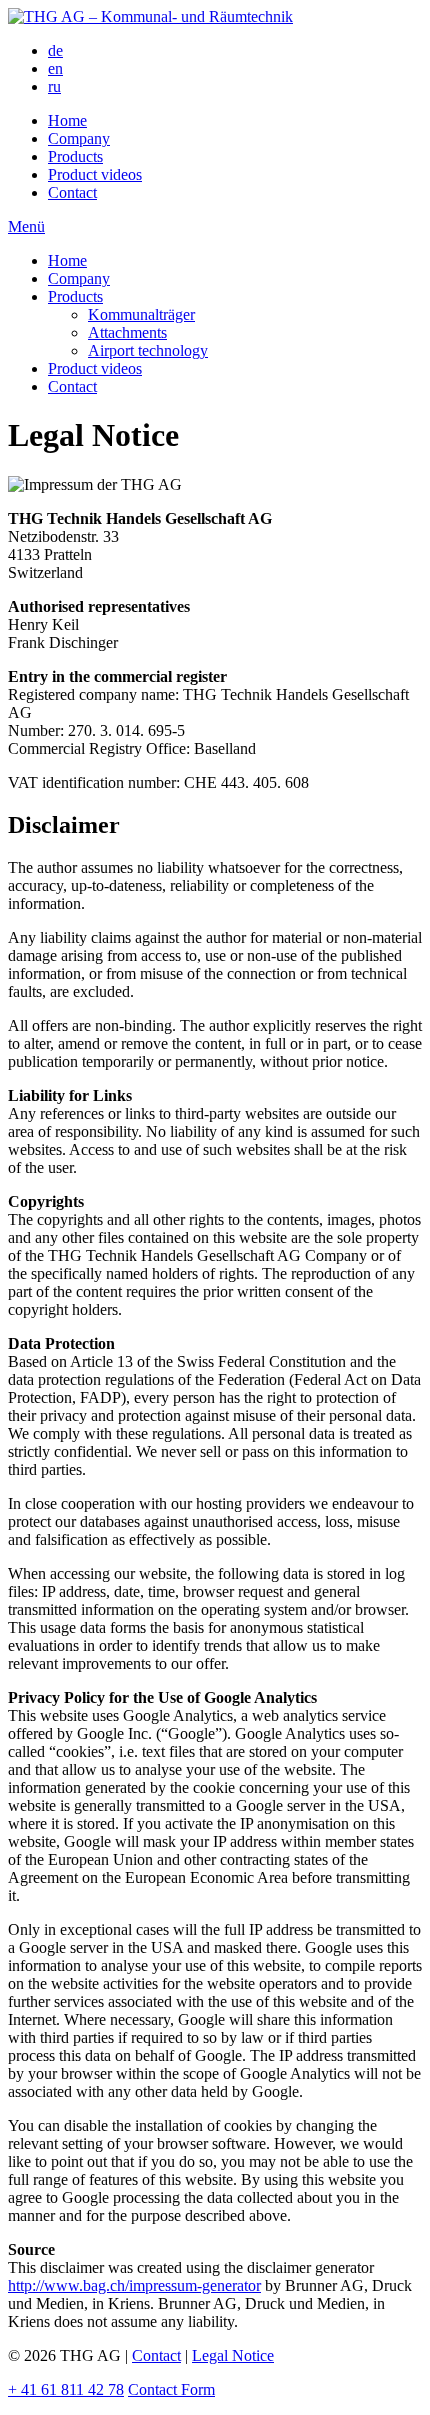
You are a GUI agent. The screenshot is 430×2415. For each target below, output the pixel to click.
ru (54, 86)
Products (75, 156)
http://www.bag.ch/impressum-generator (134, 2285)
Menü (26, 226)
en (55, 68)
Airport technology (148, 350)
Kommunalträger (141, 314)
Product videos (95, 174)
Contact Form (171, 2389)
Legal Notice (233, 2355)
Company (79, 138)
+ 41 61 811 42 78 (66, 2389)
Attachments (127, 332)
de (55, 50)
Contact (72, 192)
